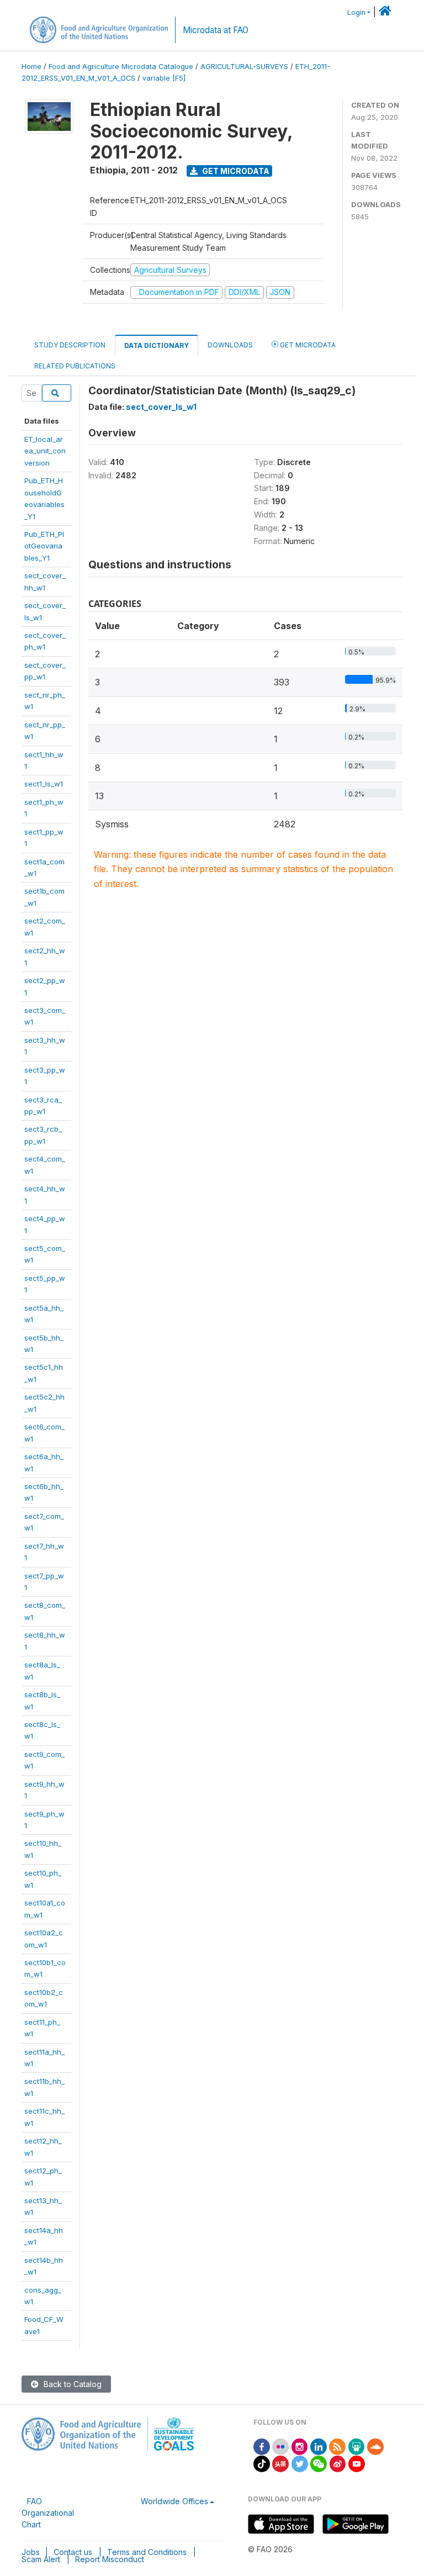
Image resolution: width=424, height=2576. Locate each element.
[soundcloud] (375, 2446)
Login (356, 12)
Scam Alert (41, 2559)
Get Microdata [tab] (307, 345)
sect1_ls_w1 (44, 784)
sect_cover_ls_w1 (161, 407)
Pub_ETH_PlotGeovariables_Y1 (44, 546)
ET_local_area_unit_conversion (45, 451)
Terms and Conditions (147, 2552)
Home (31, 67)
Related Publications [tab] (75, 366)
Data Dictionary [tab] (157, 345)
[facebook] (262, 2446)
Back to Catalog (71, 2384)
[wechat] (319, 2463)
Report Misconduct (110, 2559)
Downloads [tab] (230, 345)
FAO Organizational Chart (48, 2513)
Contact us (73, 2552)
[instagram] (300, 2446)
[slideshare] (357, 2446)
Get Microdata (235, 171)
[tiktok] (262, 2463)
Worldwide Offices (174, 2501)
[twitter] (300, 2463)
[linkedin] (319, 2446)
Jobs (31, 2552)
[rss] (337, 2446)
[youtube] (357, 2463)
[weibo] (338, 2463)
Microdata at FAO (216, 30)
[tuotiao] (280, 2463)
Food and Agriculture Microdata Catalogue (121, 67)
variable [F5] (164, 78)
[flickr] (280, 2446)
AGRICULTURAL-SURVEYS (244, 67)
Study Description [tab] (70, 345)
